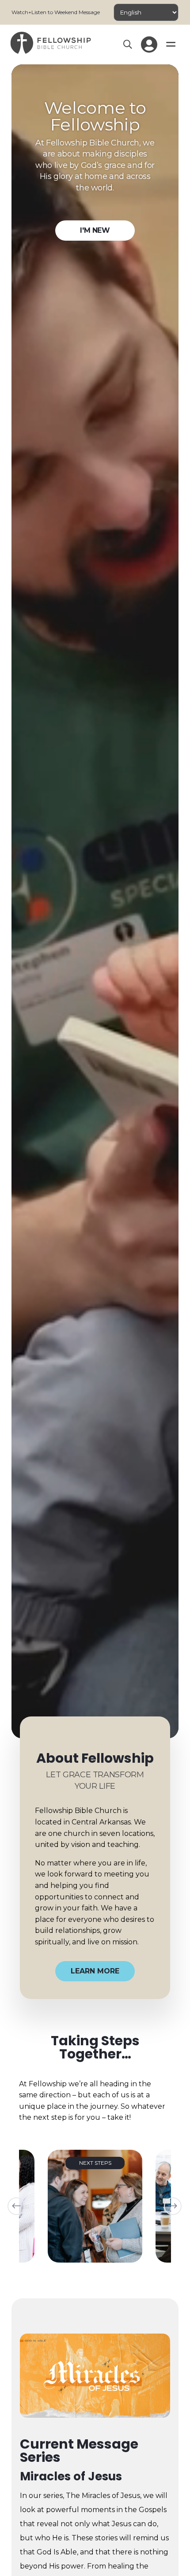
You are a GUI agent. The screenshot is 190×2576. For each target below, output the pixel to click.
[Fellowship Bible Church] (51, 51)
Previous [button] (16, 2206)
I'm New (95, 230)
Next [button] (173, 2206)
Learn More (95, 1971)
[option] (95, 2206)
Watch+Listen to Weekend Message (56, 12)
